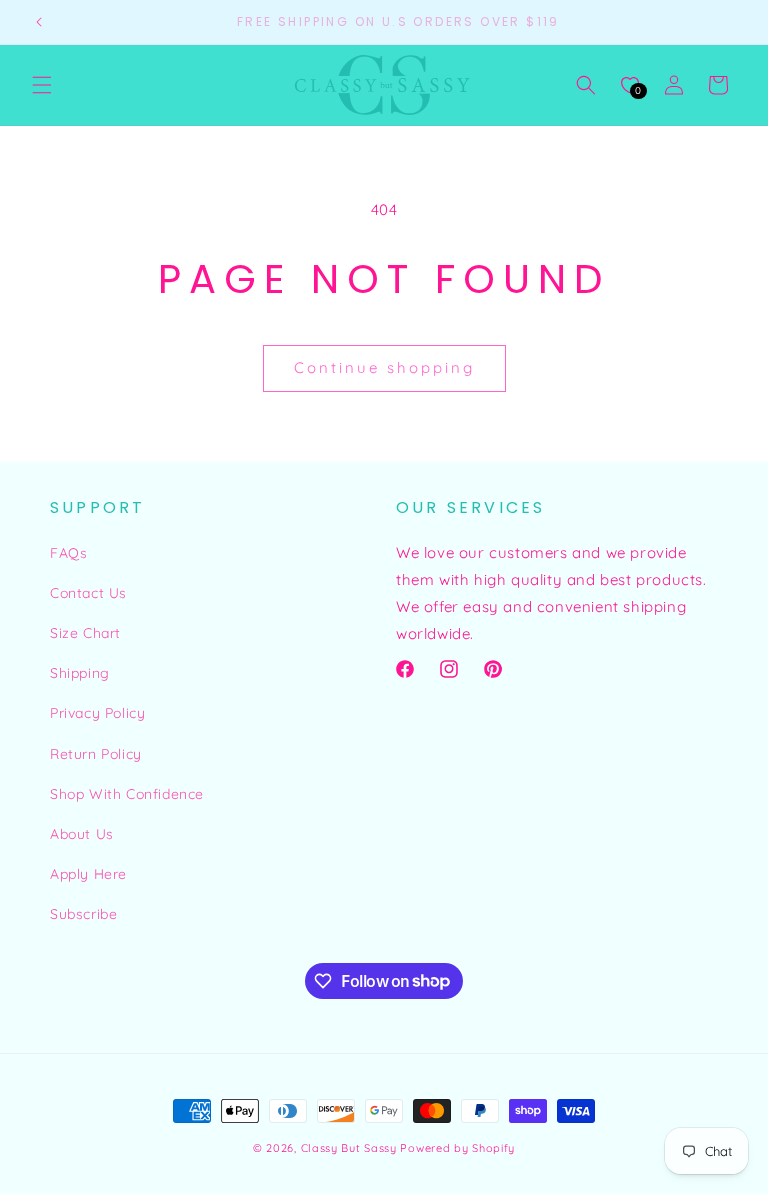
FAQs (68, 553)
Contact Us (88, 593)
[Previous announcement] (39, 22)
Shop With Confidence (127, 794)
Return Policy (96, 754)
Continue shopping (384, 367)
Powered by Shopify (457, 1148)
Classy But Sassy (349, 1148)
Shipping (80, 673)
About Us (82, 834)
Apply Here (88, 874)
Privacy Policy (97, 713)
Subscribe (83, 914)
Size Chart (85, 633)
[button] (42, 85)
